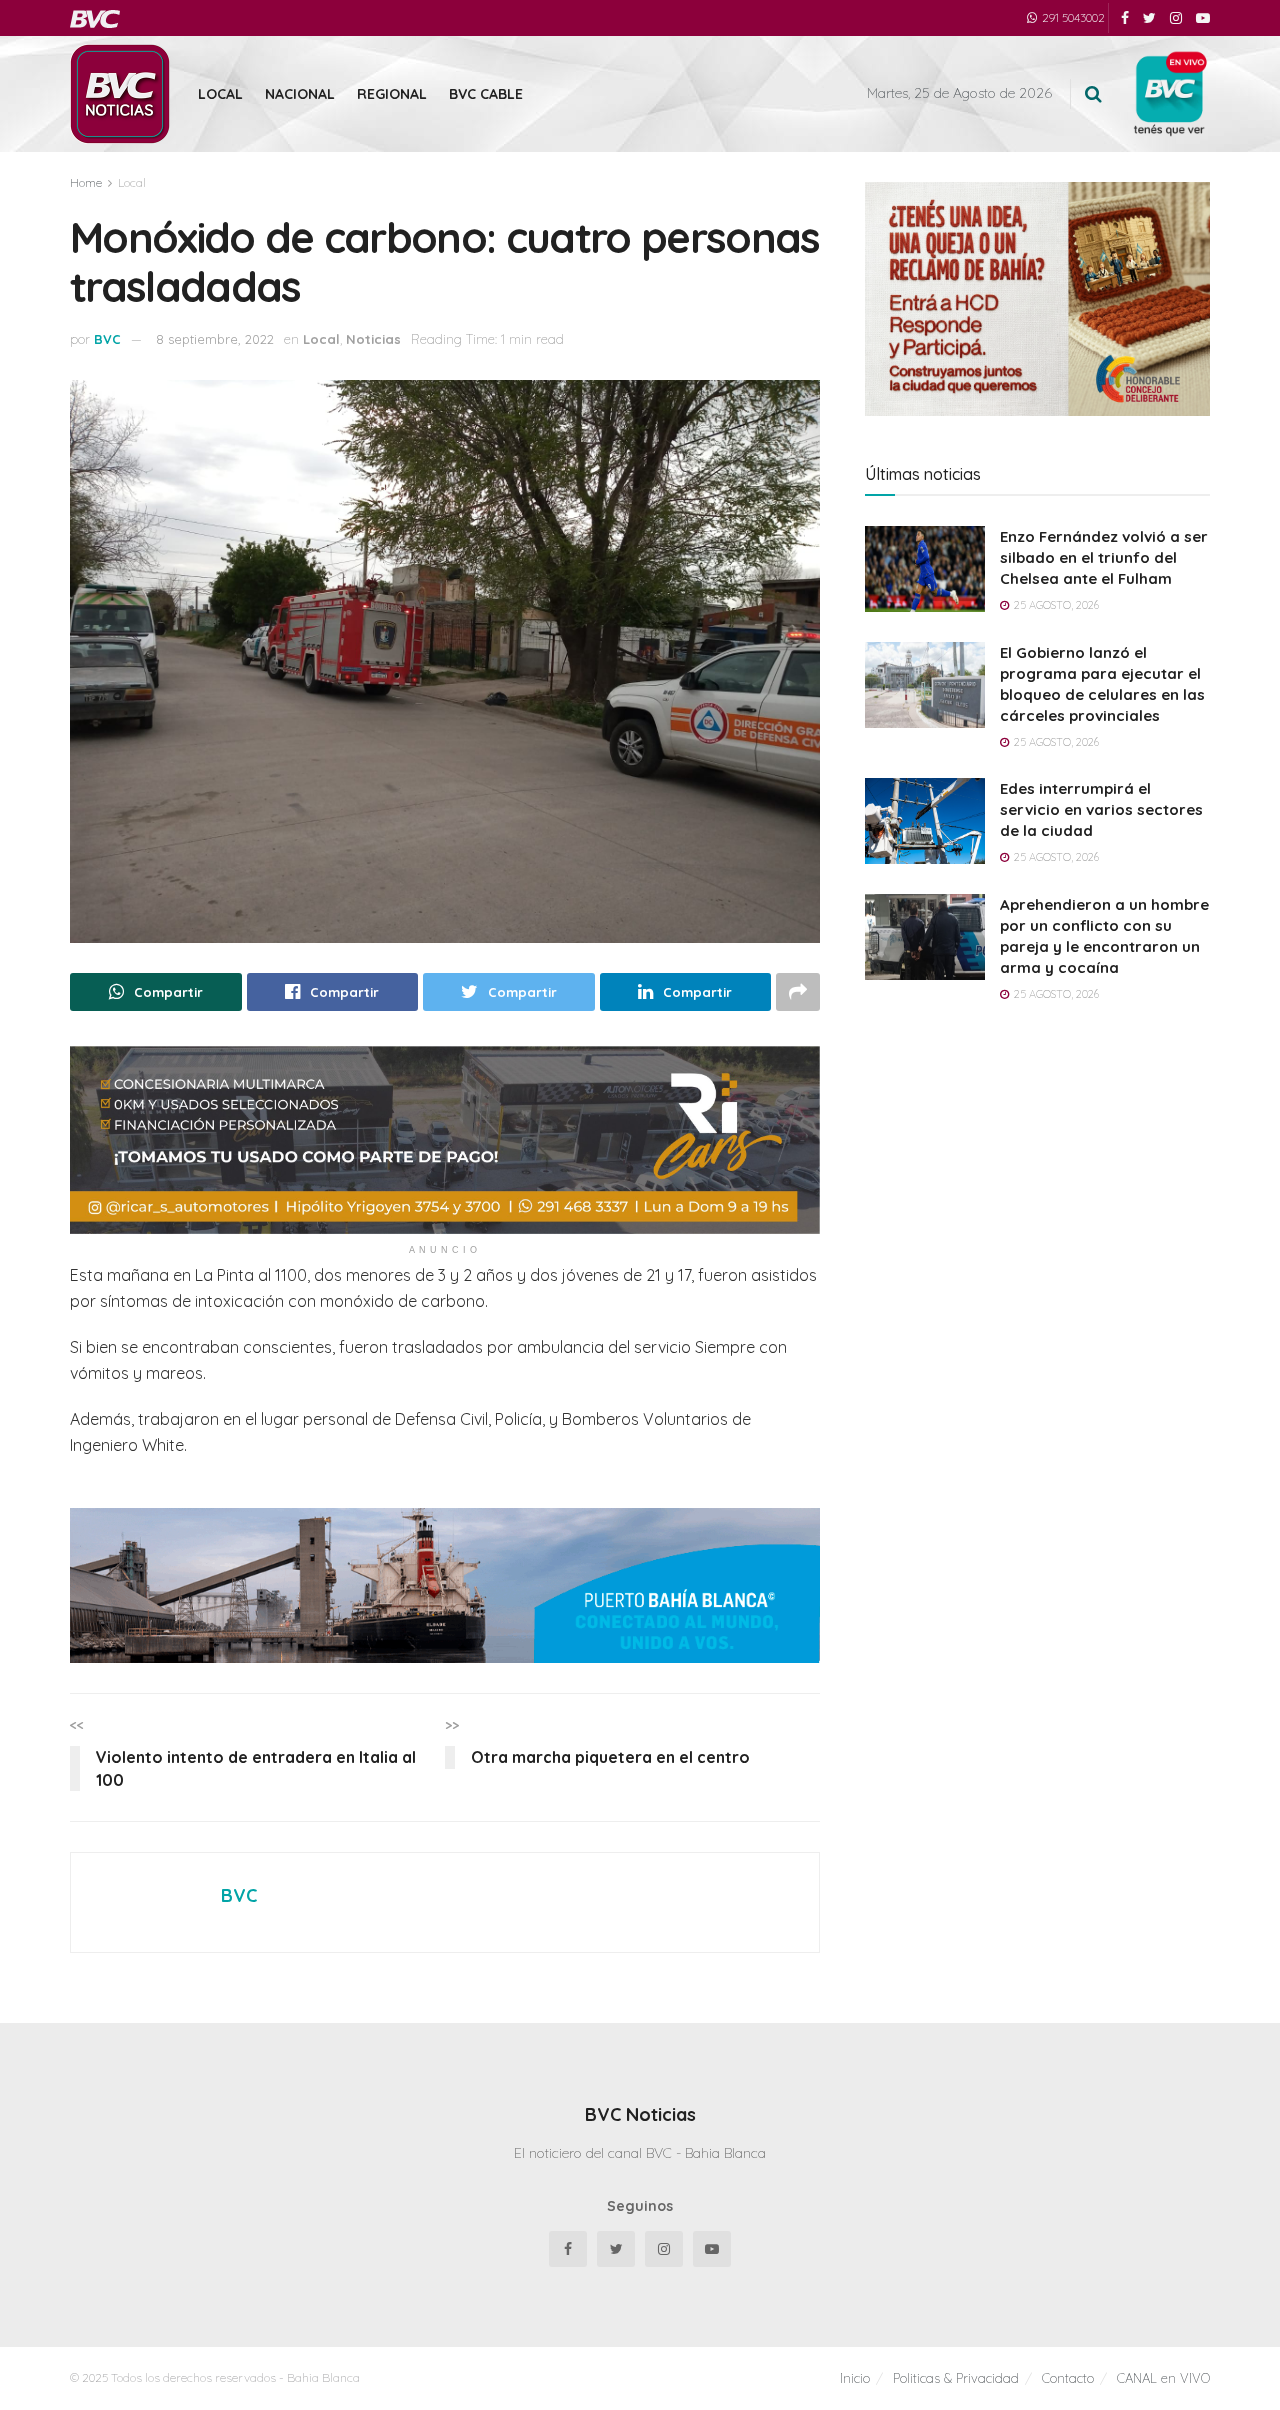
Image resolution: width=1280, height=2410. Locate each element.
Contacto (1068, 2378)
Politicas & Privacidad (956, 2378)
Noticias (373, 339)
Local (220, 94)
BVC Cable (486, 94)
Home (86, 182)
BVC (107, 339)
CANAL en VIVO (1163, 2378)
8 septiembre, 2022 (215, 339)
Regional (392, 94)
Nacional (300, 94)
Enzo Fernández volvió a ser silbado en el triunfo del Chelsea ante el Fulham (1104, 557)
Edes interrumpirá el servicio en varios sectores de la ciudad (1101, 809)
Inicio (855, 2378)
